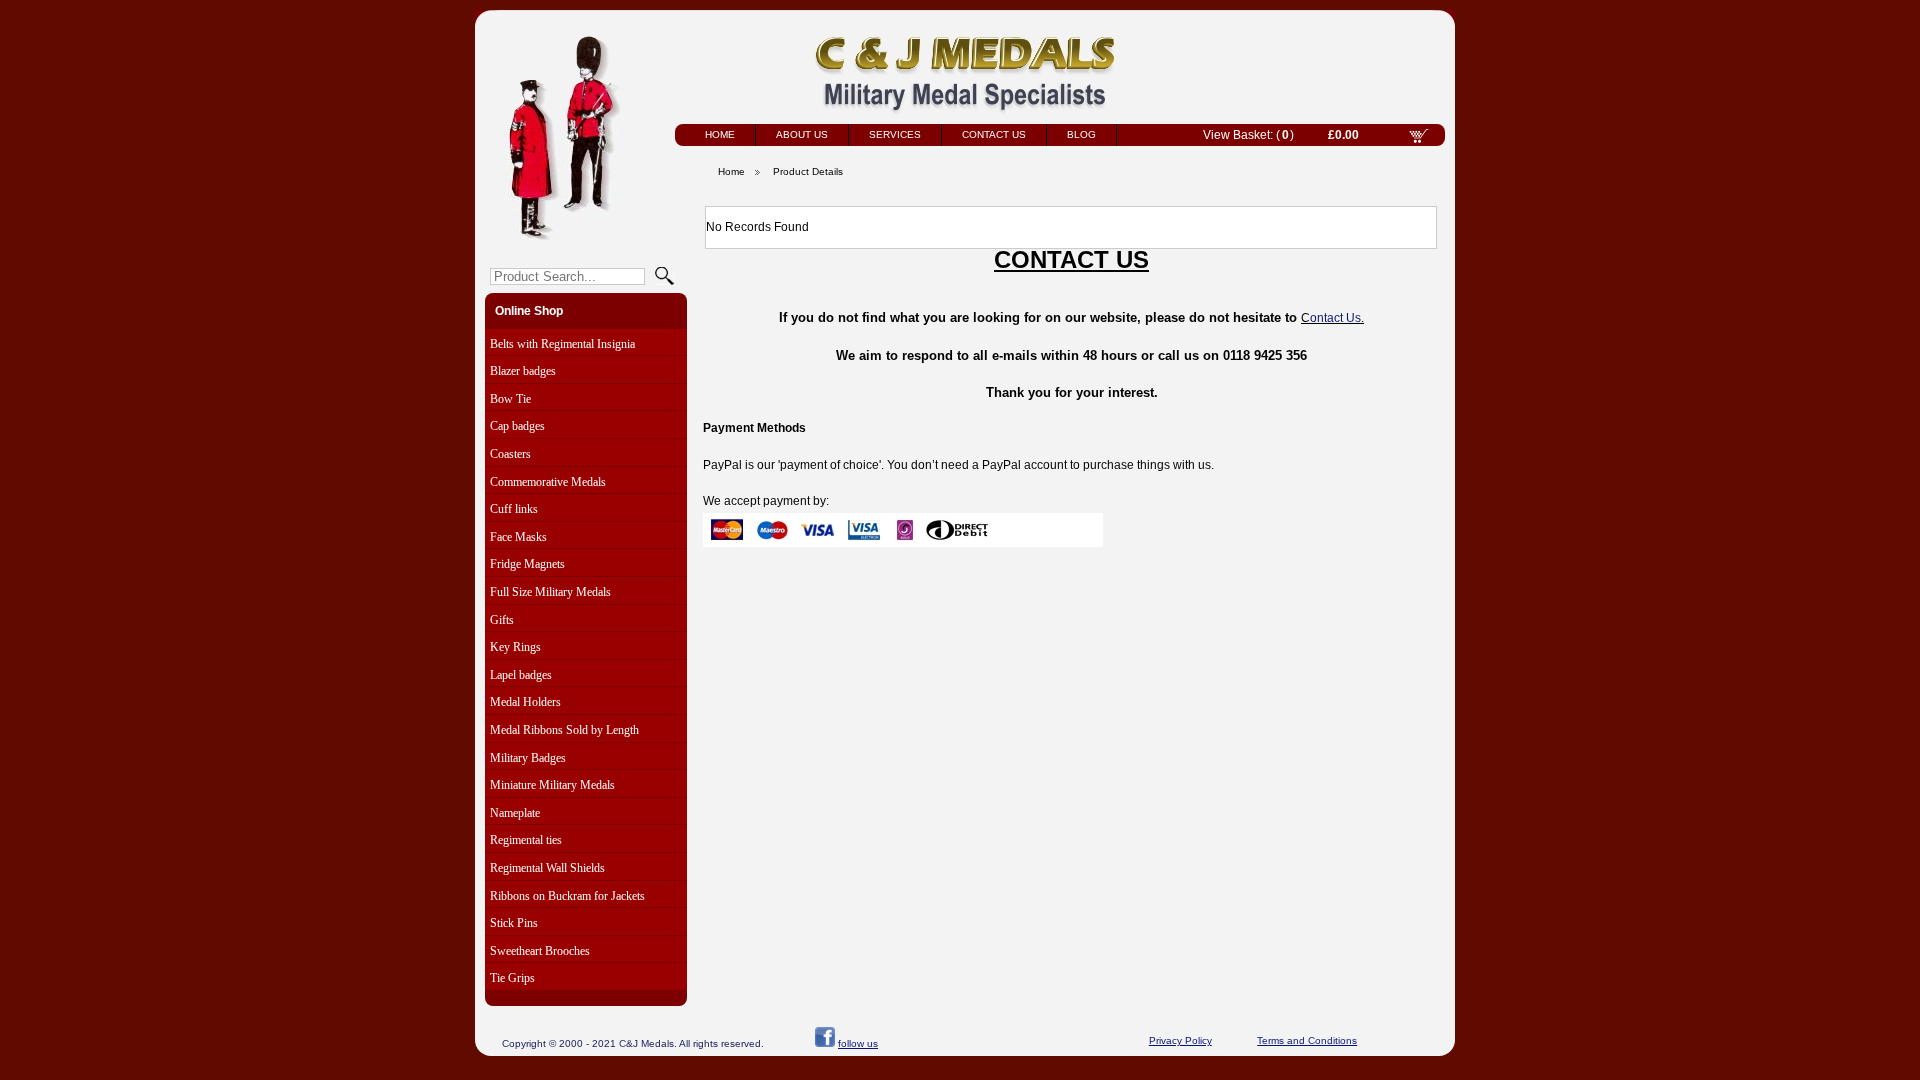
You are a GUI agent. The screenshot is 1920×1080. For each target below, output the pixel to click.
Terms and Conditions (1307, 1040)
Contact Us (994, 134)
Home (720, 134)
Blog (1081, 134)
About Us (802, 134)
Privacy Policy (1180, 1040)
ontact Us (1335, 318)
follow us (858, 1043)
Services (895, 134)
